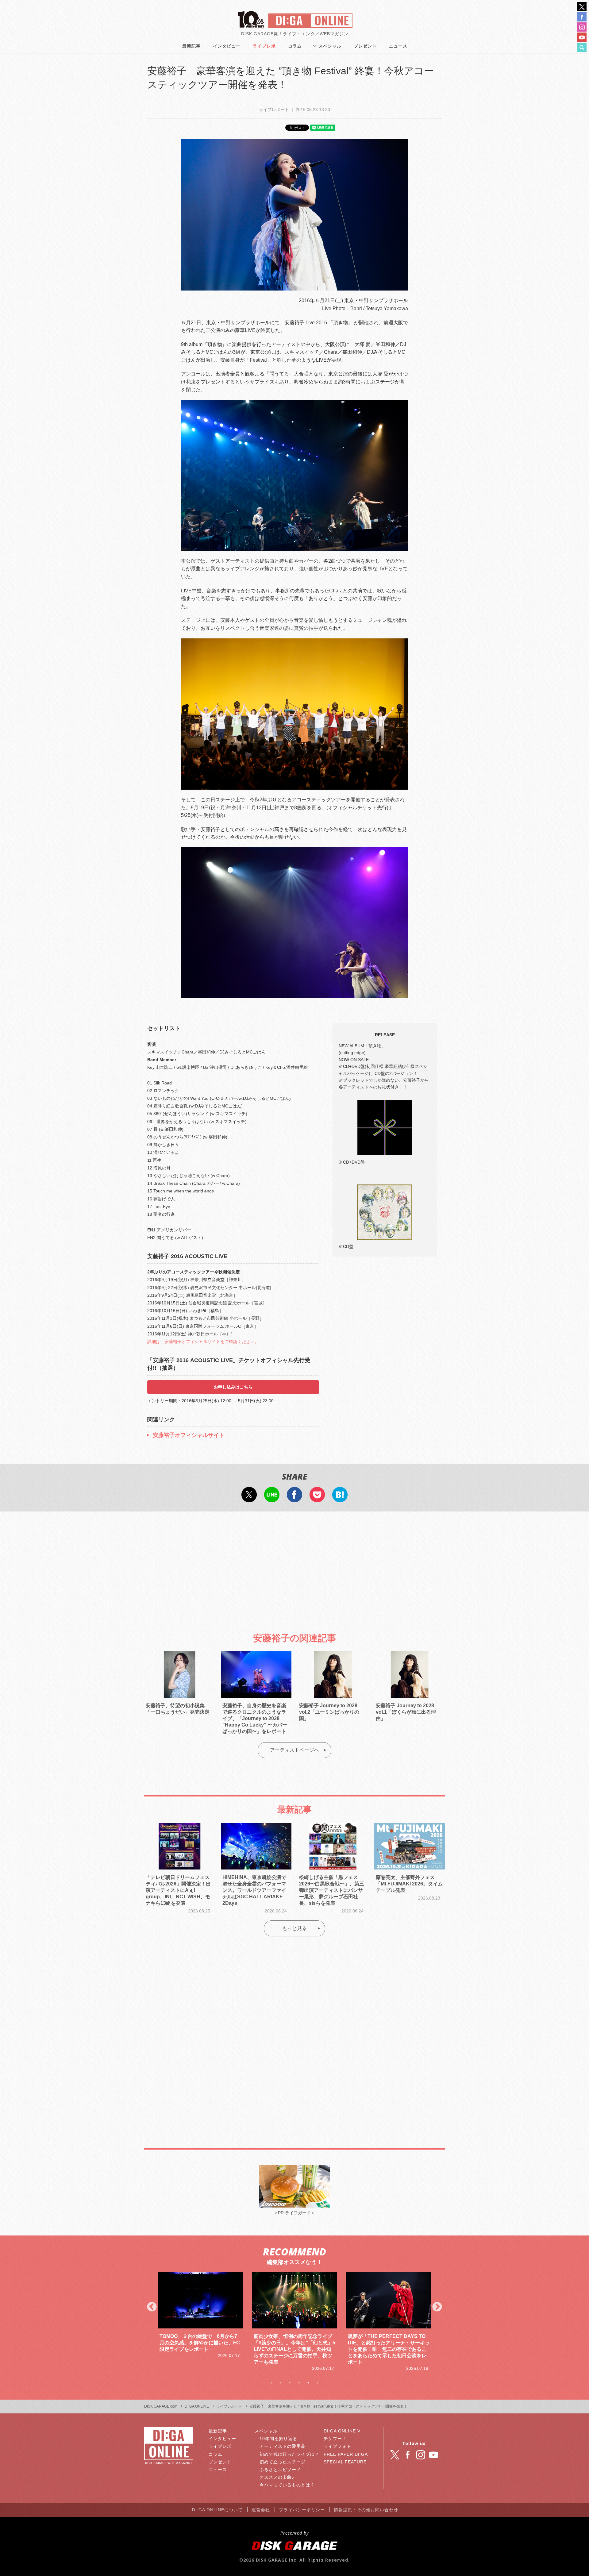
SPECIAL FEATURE (345, 2462)
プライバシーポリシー (302, 2510)
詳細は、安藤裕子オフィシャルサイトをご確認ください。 (203, 1342)
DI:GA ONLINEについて (217, 2510)
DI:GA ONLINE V (342, 2431)
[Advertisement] (294, 1567)
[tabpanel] (200, 2322)
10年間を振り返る (278, 2439)
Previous (152, 2307)
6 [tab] (318, 2383)
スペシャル (330, 46)
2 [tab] (281, 2383)
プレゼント (365, 46)
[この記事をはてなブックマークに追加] (340, 1498)
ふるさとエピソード (280, 2470)
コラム (295, 46)
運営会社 (261, 2510)
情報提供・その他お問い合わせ (366, 2510)
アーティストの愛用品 (283, 2446)
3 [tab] (290, 2383)
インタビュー (227, 46)
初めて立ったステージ (283, 2462)
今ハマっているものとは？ (287, 2485)
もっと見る (294, 1928)
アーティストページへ (294, 1750)
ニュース (398, 46)
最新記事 (191, 46)
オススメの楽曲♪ (277, 2477)
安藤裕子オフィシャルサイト (189, 1435)
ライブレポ (264, 46)
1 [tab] (271, 2383)
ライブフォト (337, 2446)
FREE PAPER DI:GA (346, 2454)
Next (437, 2307)
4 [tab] (299, 2383)
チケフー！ (335, 2439)
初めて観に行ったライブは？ (289, 2454)
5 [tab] (308, 2383)
